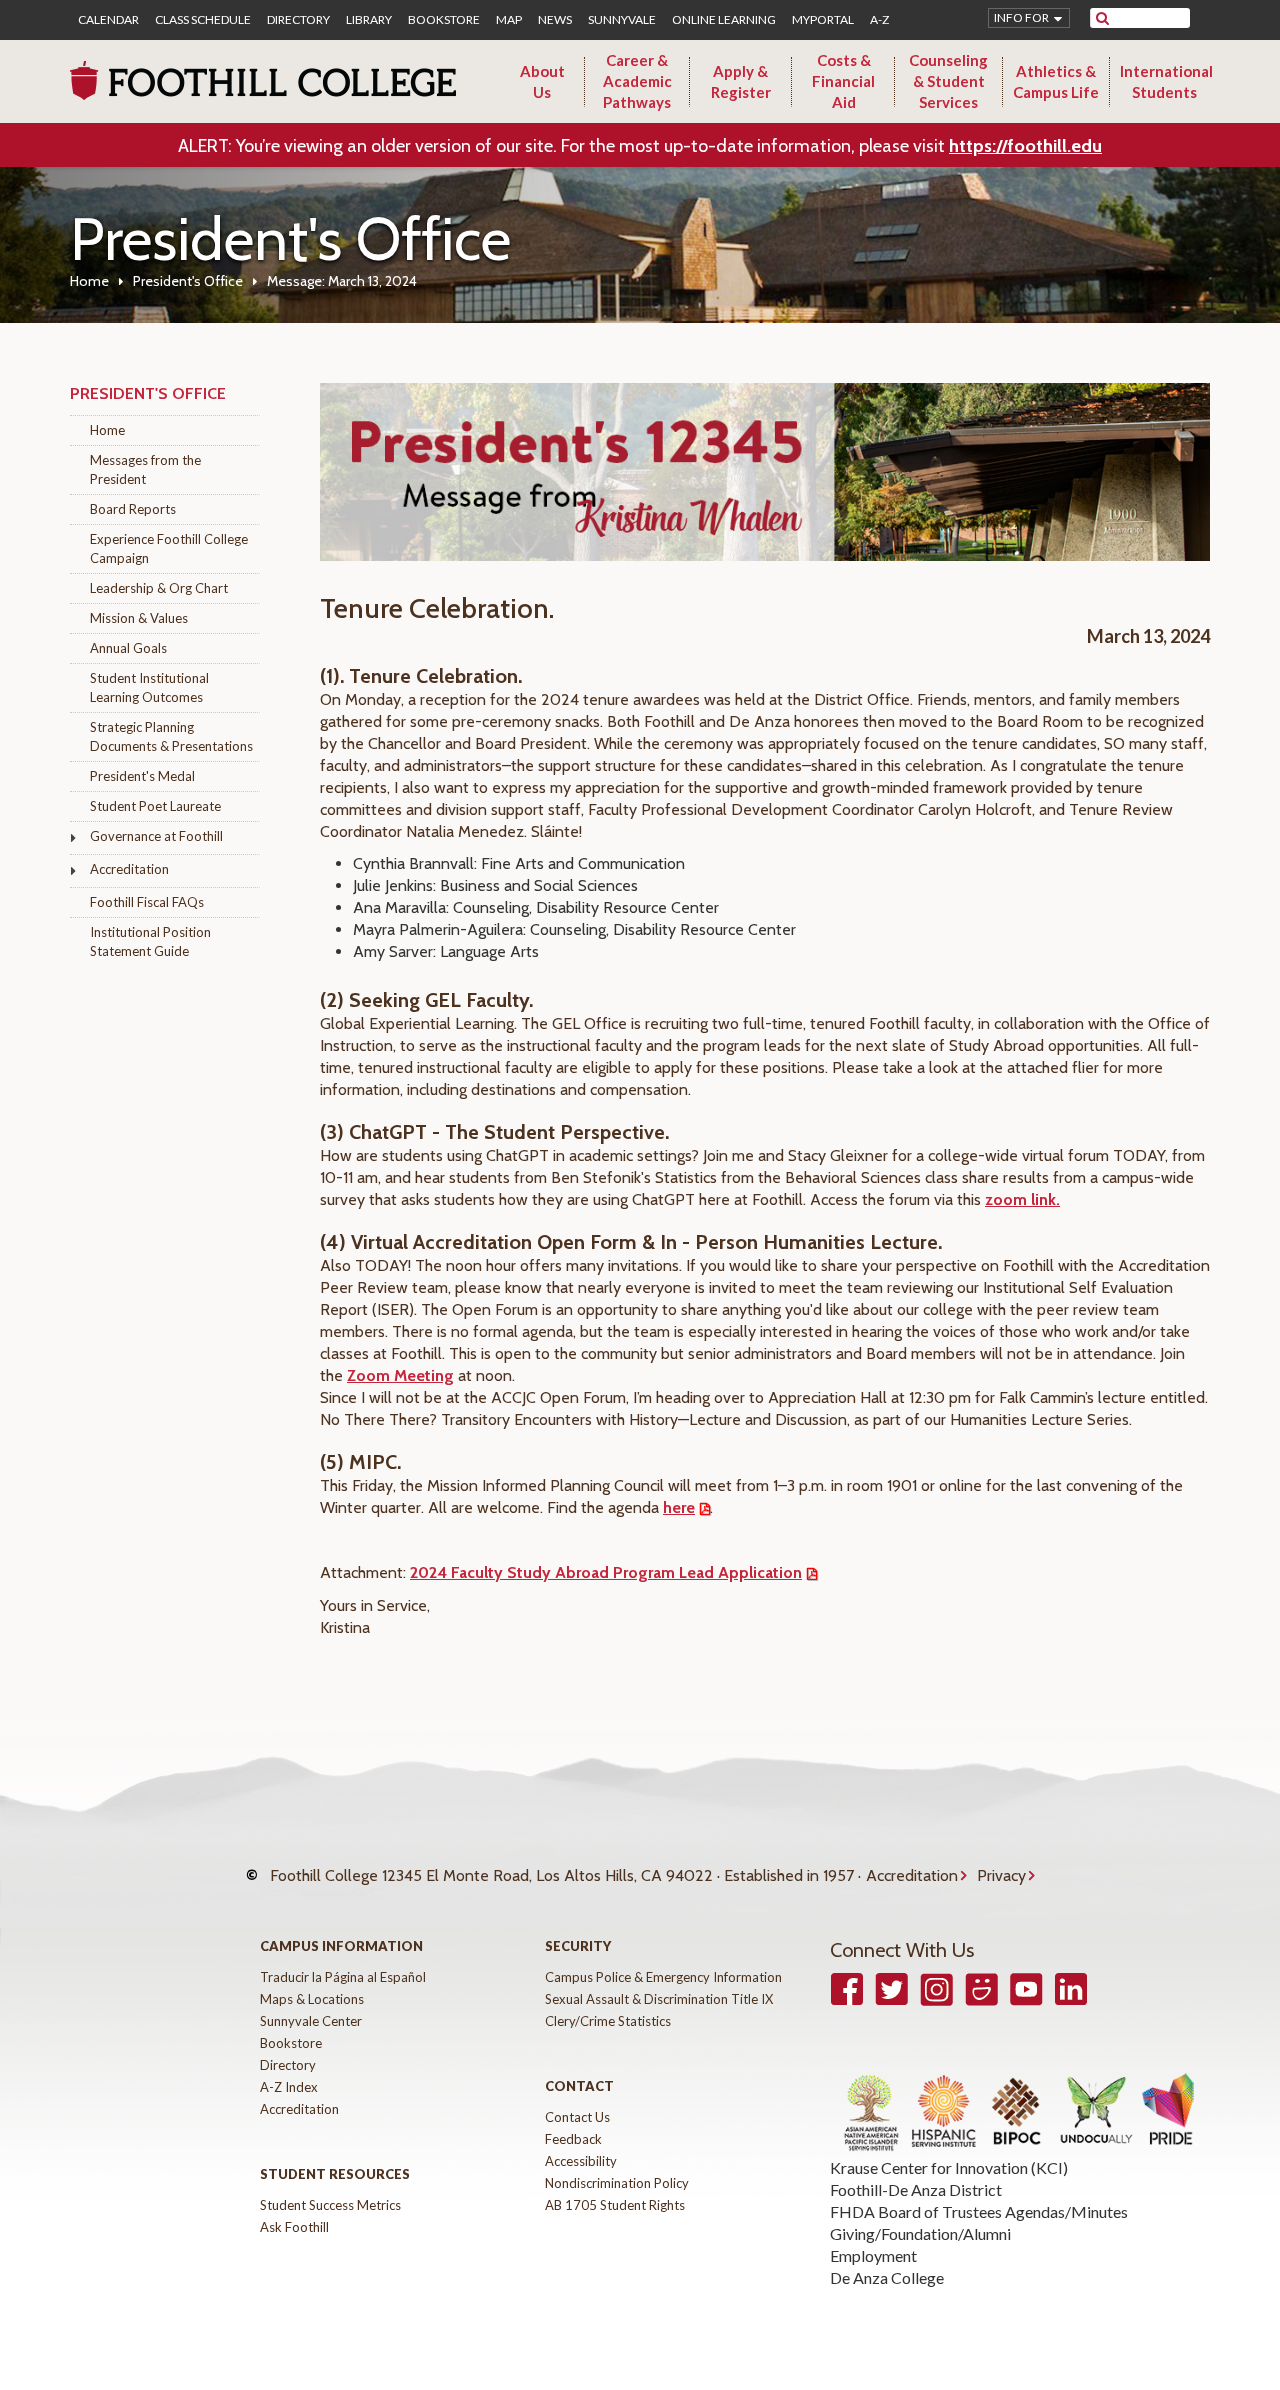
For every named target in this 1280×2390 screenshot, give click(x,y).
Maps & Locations (312, 1999)
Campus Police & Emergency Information (663, 1977)
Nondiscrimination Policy (617, 2183)
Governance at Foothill (156, 836)
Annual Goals (128, 648)
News (555, 20)
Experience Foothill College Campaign (169, 548)
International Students (1166, 81)
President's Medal (142, 776)
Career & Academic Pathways (637, 81)
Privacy (1001, 1875)
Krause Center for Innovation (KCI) (949, 2167)
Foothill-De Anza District (916, 2189)
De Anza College (887, 2277)
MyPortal (823, 20)
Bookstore (444, 20)
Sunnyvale (622, 20)
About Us (542, 81)
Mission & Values (139, 618)
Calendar (108, 20)
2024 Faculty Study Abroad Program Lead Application (606, 1572)
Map (509, 20)
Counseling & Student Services (948, 81)
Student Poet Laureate (155, 806)
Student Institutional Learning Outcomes (149, 687)
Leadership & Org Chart (159, 588)
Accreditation (129, 869)
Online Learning (724, 20)
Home (89, 281)
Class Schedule (203, 20)
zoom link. (1022, 1199)
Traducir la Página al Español (343, 1977)
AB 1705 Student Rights (615, 2205)
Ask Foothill (294, 2227)
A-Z (879, 20)
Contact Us (577, 2117)
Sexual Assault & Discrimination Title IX (659, 1999)
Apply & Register (741, 81)
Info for (1021, 17)
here (679, 1507)
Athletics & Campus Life (1056, 81)
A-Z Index (289, 2087)
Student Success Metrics (330, 2205)
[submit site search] (1102, 18)
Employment (873, 2255)
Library (369, 20)
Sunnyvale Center (311, 2021)
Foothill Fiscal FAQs (147, 902)
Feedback (573, 2139)
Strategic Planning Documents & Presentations (171, 736)
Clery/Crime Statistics (608, 2021)
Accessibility (581, 2161)
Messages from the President (145, 469)
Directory (298, 20)
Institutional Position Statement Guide (150, 941)
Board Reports (133, 509)
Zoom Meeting (400, 1375)
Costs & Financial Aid (843, 81)
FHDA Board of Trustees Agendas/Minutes (979, 2211)
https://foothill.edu (1025, 146)
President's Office (188, 281)
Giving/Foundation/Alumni (920, 2233)
